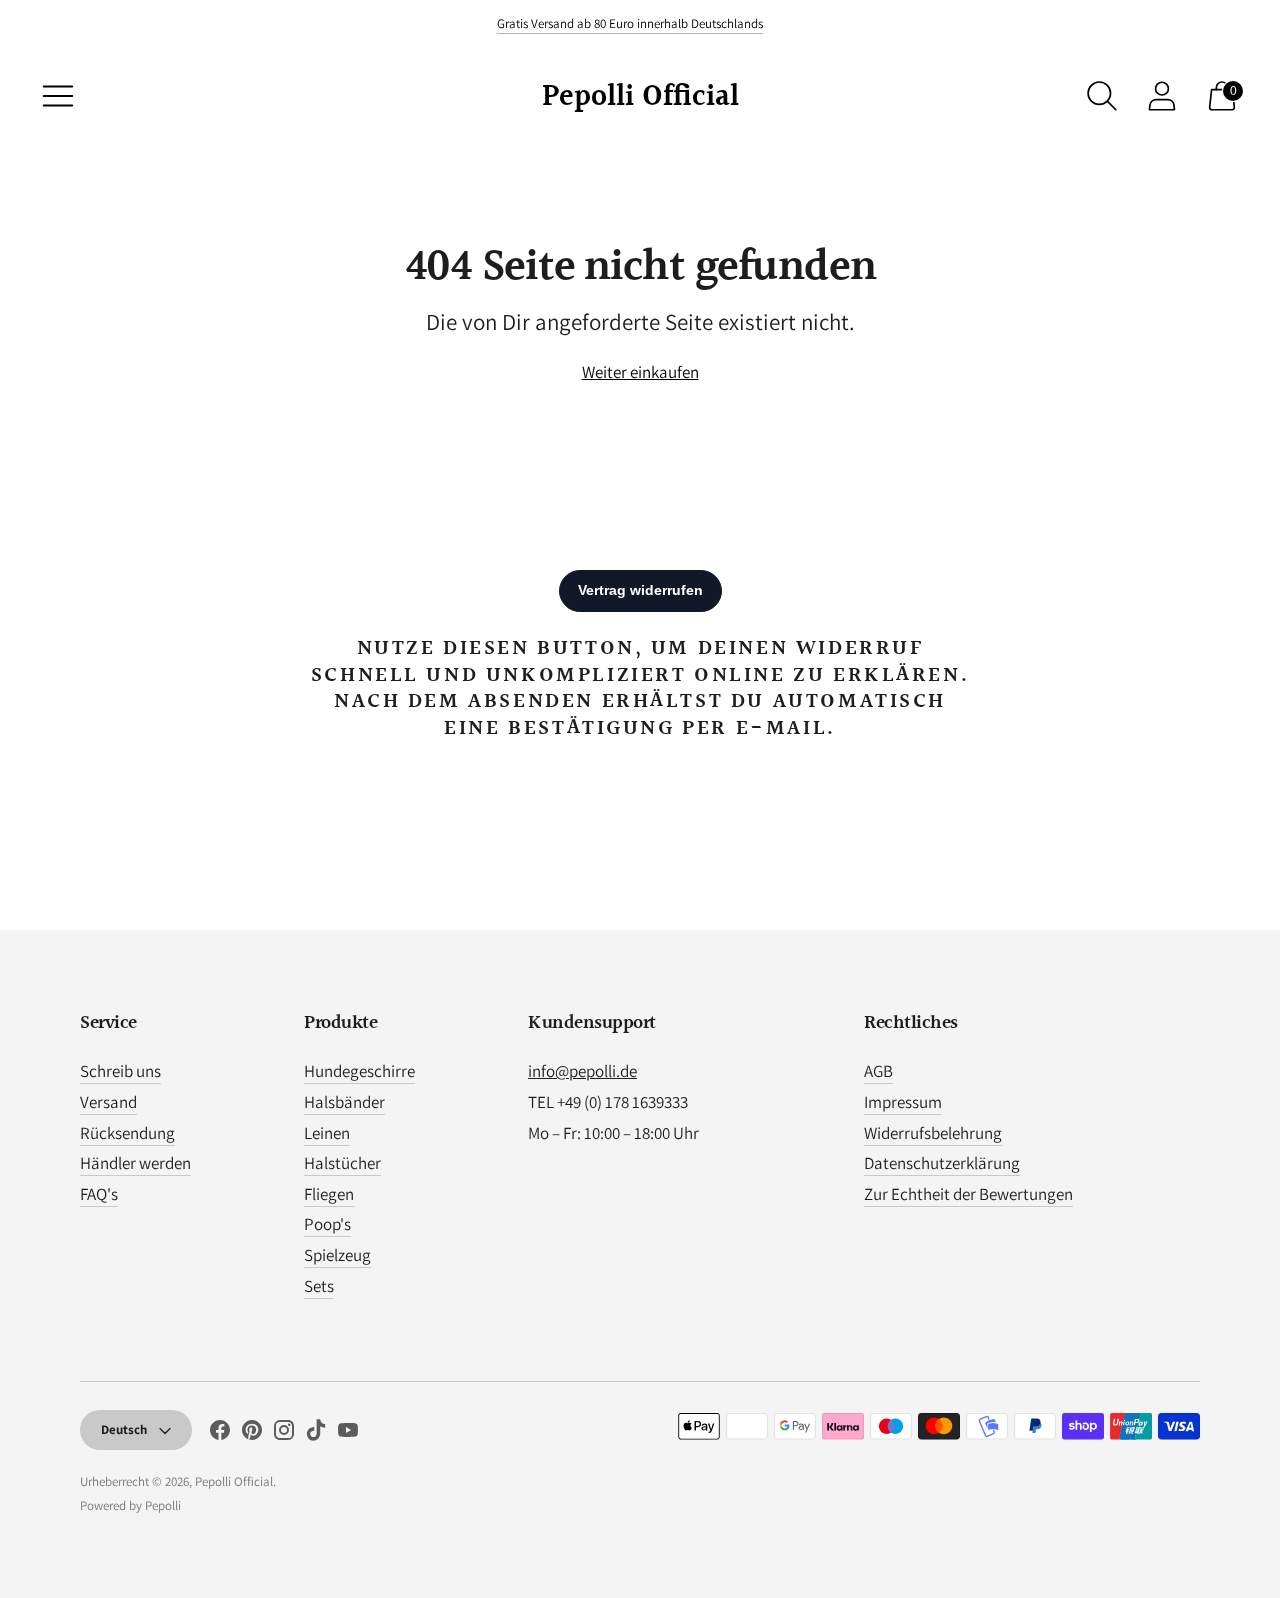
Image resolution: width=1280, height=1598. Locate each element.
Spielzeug (337, 1255)
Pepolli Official (234, 1481)
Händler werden (135, 1163)
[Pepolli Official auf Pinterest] (252, 1434)
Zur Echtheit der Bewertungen (968, 1194)
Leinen (327, 1133)
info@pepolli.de (582, 1071)
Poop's (327, 1224)
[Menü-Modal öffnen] (58, 96)
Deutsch (124, 1429)
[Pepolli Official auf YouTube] (348, 1434)
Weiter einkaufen (640, 372)
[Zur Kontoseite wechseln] (1162, 96)
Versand (108, 1102)
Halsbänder (344, 1102)
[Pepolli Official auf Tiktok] (316, 1434)
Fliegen (329, 1194)
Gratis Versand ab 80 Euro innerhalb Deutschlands (630, 23)
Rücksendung (127, 1133)
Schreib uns (120, 1071)
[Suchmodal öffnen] (1102, 96)
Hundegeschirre (359, 1071)
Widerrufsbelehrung (933, 1133)
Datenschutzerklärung (942, 1163)
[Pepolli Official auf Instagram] (284, 1434)
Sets (319, 1286)
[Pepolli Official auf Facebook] (220, 1434)
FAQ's (99, 1194)
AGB (878, 1071)
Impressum (903, 1102)
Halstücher (342, 1163)
